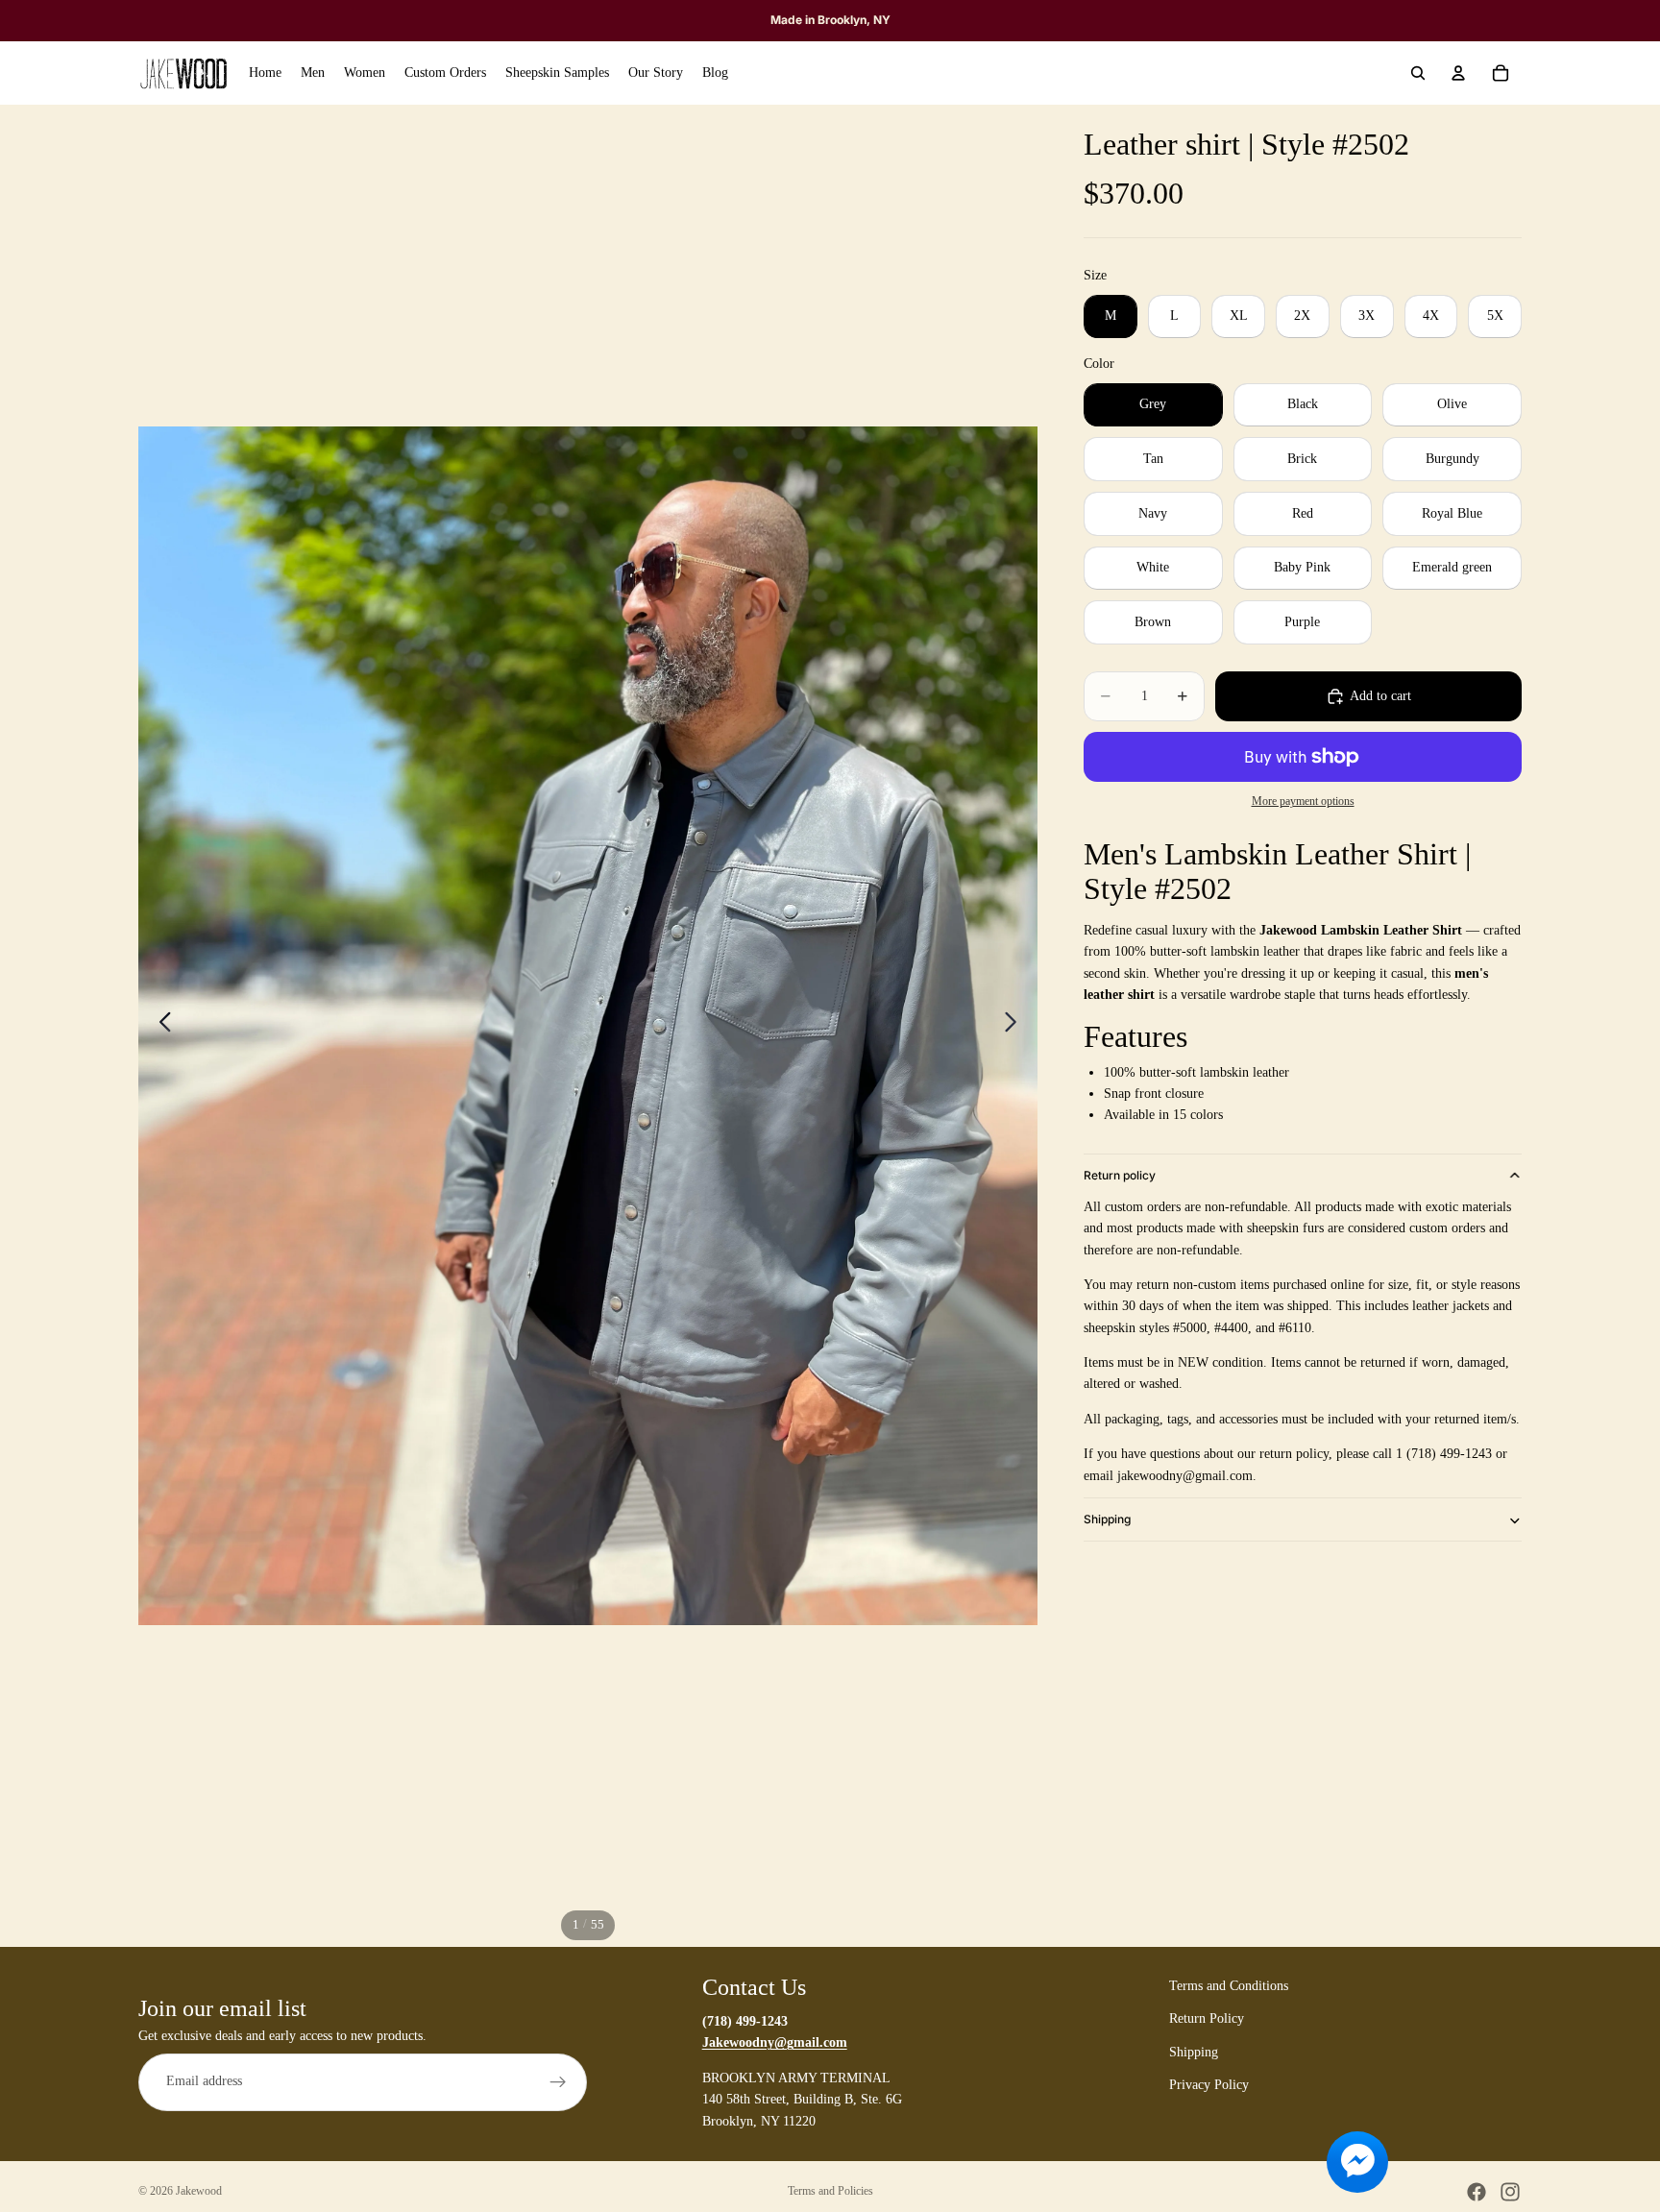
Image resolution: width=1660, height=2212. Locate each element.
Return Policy (1207, 2018)
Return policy (1120, 1175)
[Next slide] (1016, 1026)
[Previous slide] (160, 1026)
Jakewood (199, 2191)
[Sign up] (558, 2081)
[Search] (1418, 73)
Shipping (1107, 1519)
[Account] (1458, 73)
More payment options (1303, 802)
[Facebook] (1477, 2192)
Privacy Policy (1209, 2085)
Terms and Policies (830, 2191)
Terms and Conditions (1229, 1986)
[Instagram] (1510, 2192)
